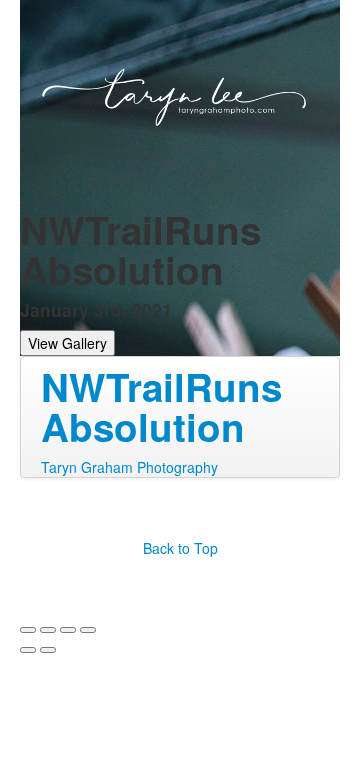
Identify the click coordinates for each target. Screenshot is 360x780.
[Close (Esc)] (28, 630)
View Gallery (67, 343)
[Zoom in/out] (88, 630)
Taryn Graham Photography (129, 467)
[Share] (48, 630)
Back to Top (180, 548)
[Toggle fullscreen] (68, 630)
